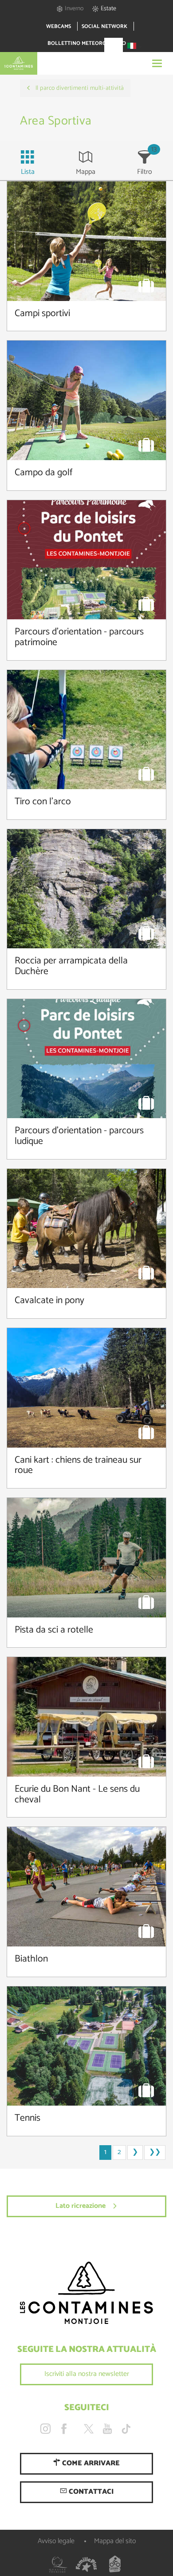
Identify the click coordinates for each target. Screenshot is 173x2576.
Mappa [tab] (86, 172)
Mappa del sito (115, 2541)
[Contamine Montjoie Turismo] (86, 2293)
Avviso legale (56, 2541)
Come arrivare (90, 2463)
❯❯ (155, 2152)
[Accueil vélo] (115, 2564)
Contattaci (90, 2492)
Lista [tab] (28, 172)
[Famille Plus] (86, 2564)
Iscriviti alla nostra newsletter (87, 2374)
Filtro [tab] (145, 172)
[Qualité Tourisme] (58, 2564)
